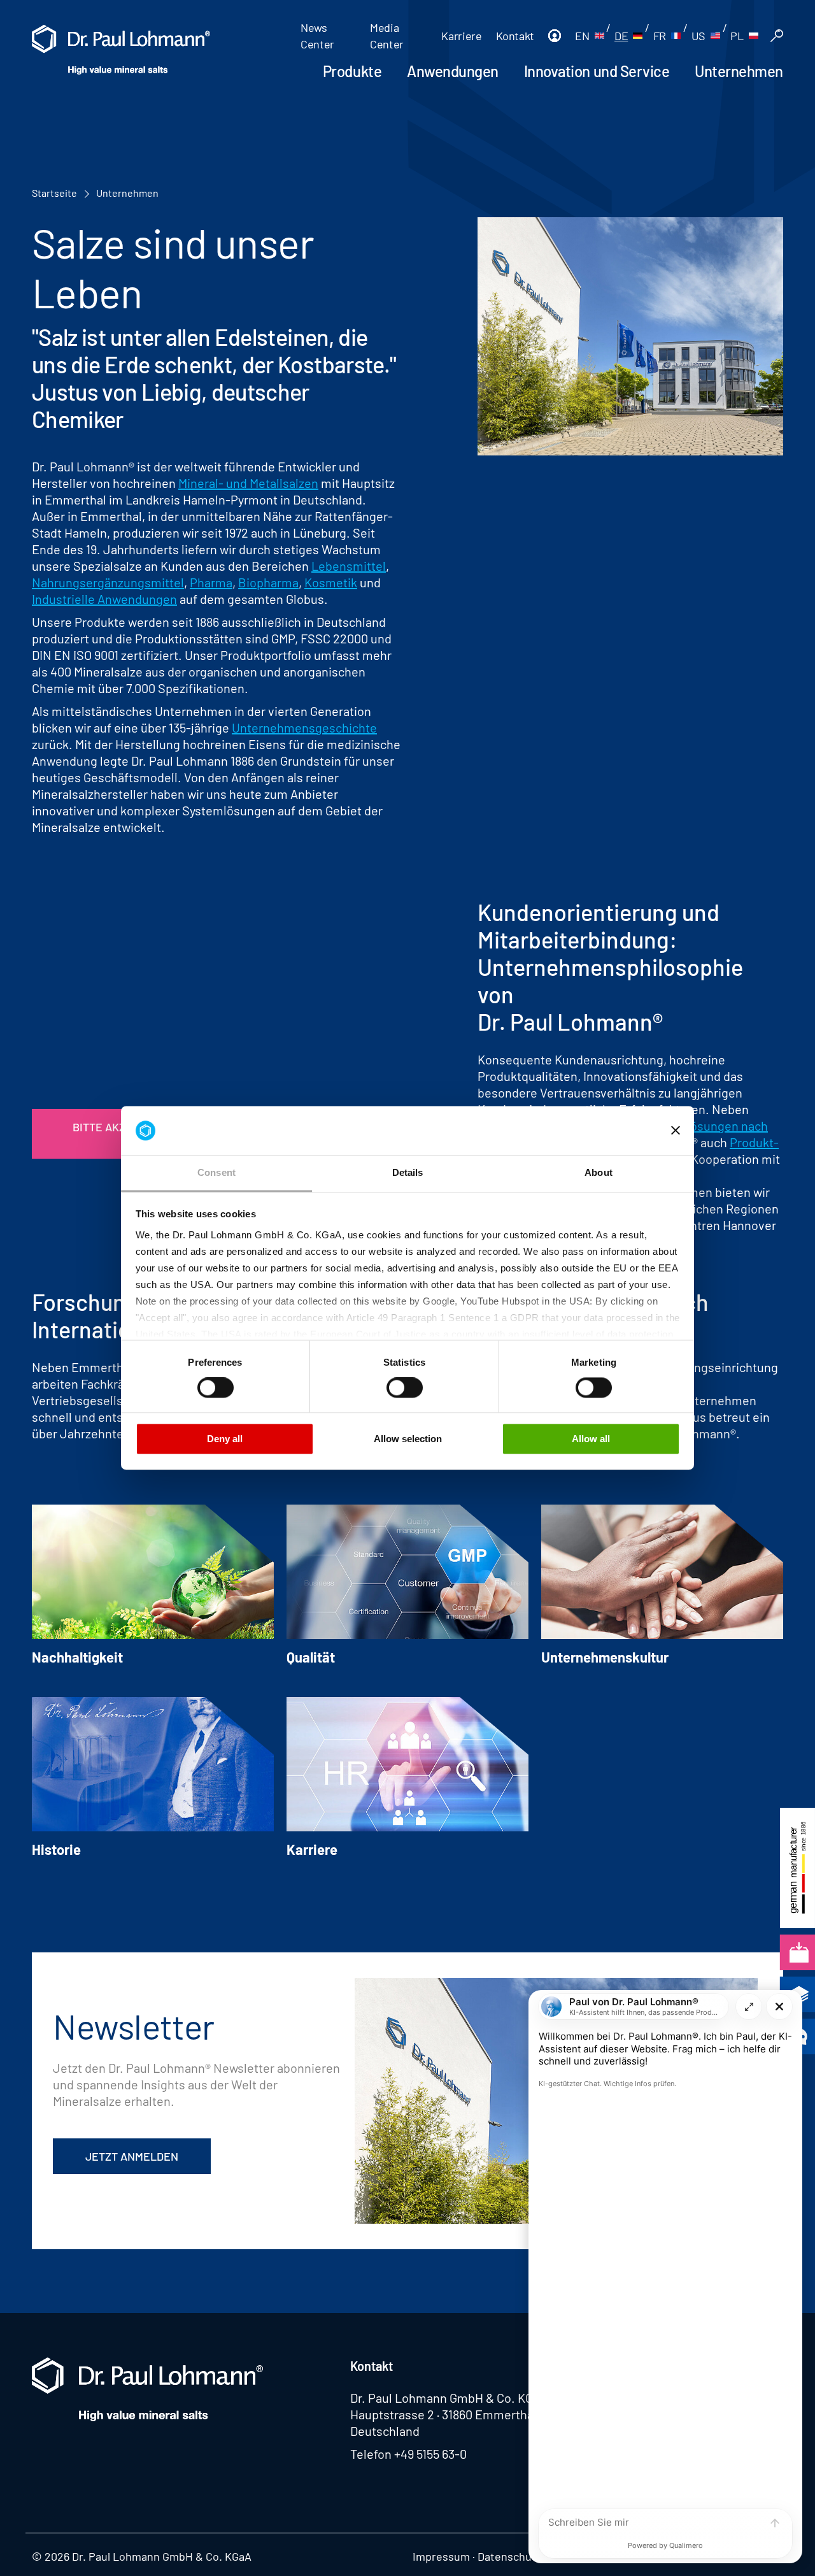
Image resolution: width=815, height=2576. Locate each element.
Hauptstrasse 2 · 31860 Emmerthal (443, 2414)
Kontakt (515, 36)
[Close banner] (676, 1131)
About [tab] (599, 1172)
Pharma (211, 582)
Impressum (441, 2556)
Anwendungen (453, 71)
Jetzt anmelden (132, 2156)
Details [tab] (408, 1172)
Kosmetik (331, 582)
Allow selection (408, 1439)
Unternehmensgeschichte (304, 727)
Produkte (352, 71)
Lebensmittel (349, 566)
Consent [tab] (216, 1172)
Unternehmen (739, 71)
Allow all (591, 1439)
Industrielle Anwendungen (104, 599)
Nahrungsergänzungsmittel (108, 582)
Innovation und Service (597, 71)
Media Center (387, 36)
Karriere (461, 36)
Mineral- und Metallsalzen (248, 483)
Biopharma (268, 582)
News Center (317, 36)
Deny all (225, 1439)
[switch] (216, 1388)
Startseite (54, 193)
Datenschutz (509, 2556)
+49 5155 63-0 (430, 2454)
